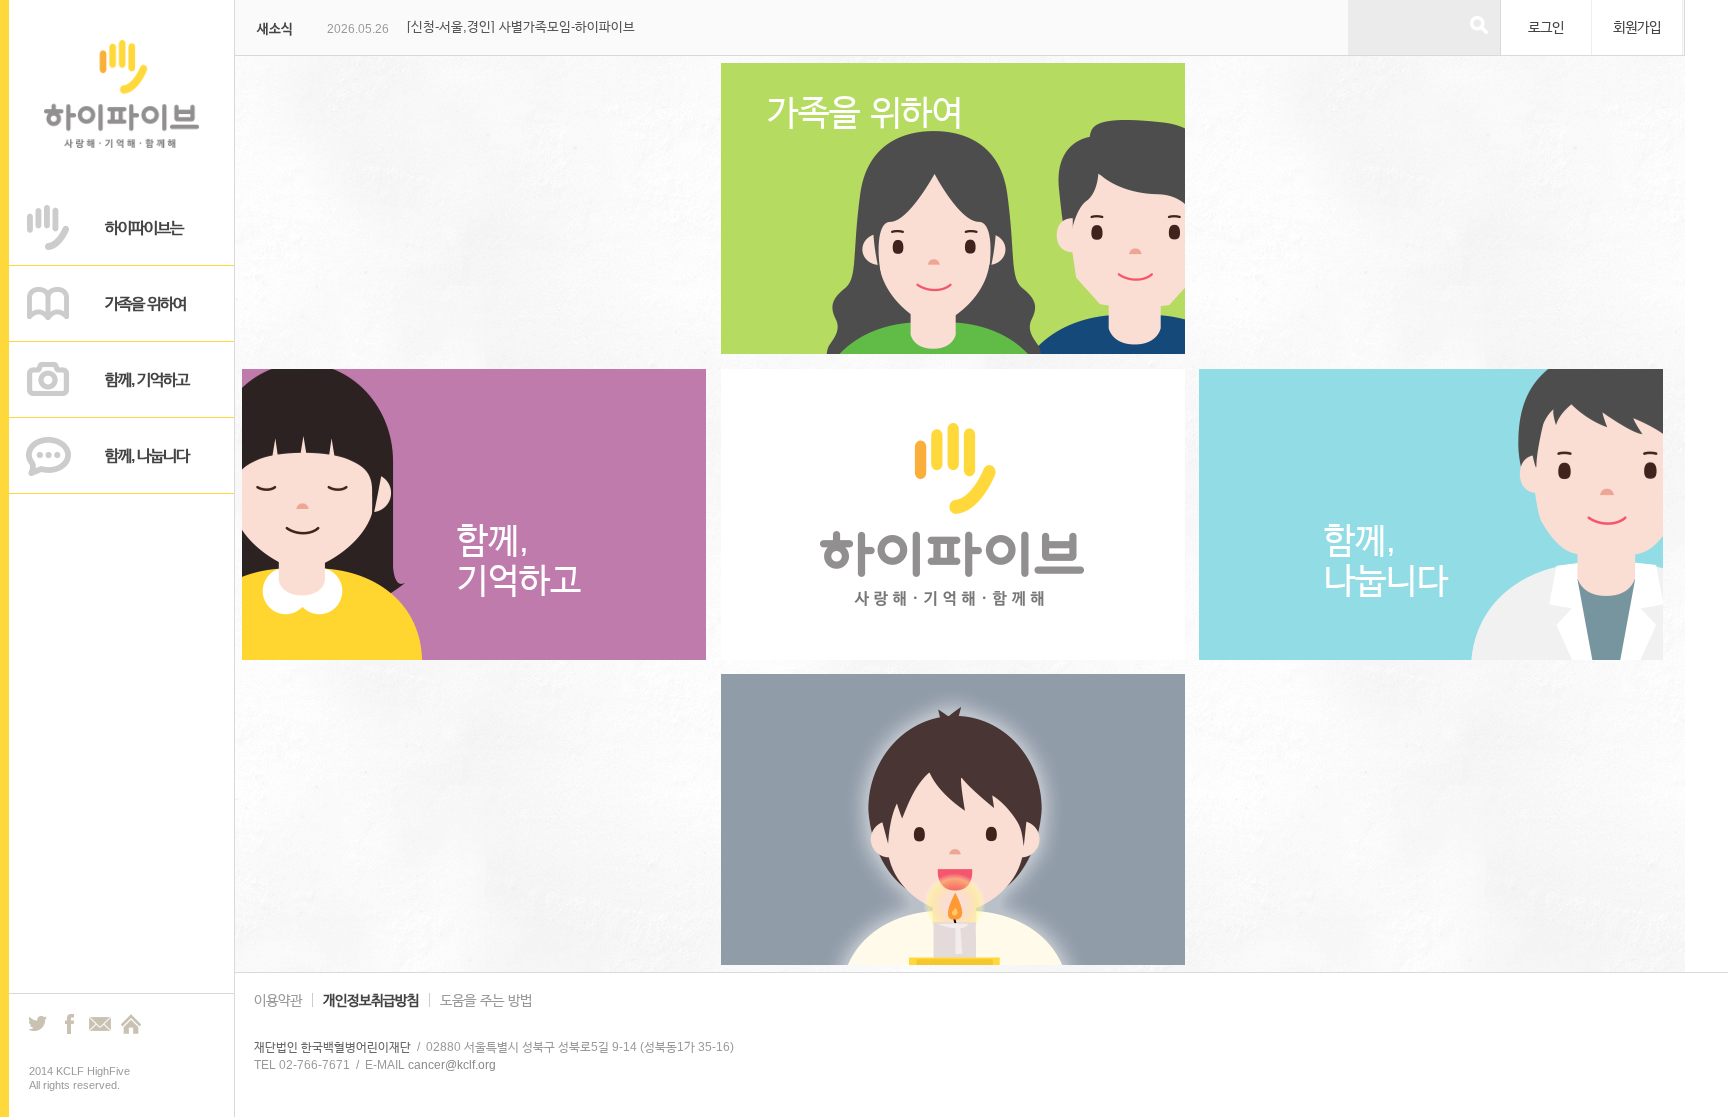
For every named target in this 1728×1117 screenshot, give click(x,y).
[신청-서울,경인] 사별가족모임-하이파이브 (521, 26)
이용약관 (278, 1000)
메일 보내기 (100, 1024)
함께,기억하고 (519, 559)
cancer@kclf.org (452, 1065)
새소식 (275, 28)
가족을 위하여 (865, 111)
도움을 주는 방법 (486, 1000)
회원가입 (1637, 27)
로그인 (1546, 27)
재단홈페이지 (131, 1024)
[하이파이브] (122, 143)
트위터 (39, 1024)
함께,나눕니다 (1386, 559)
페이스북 (69, 1024)
